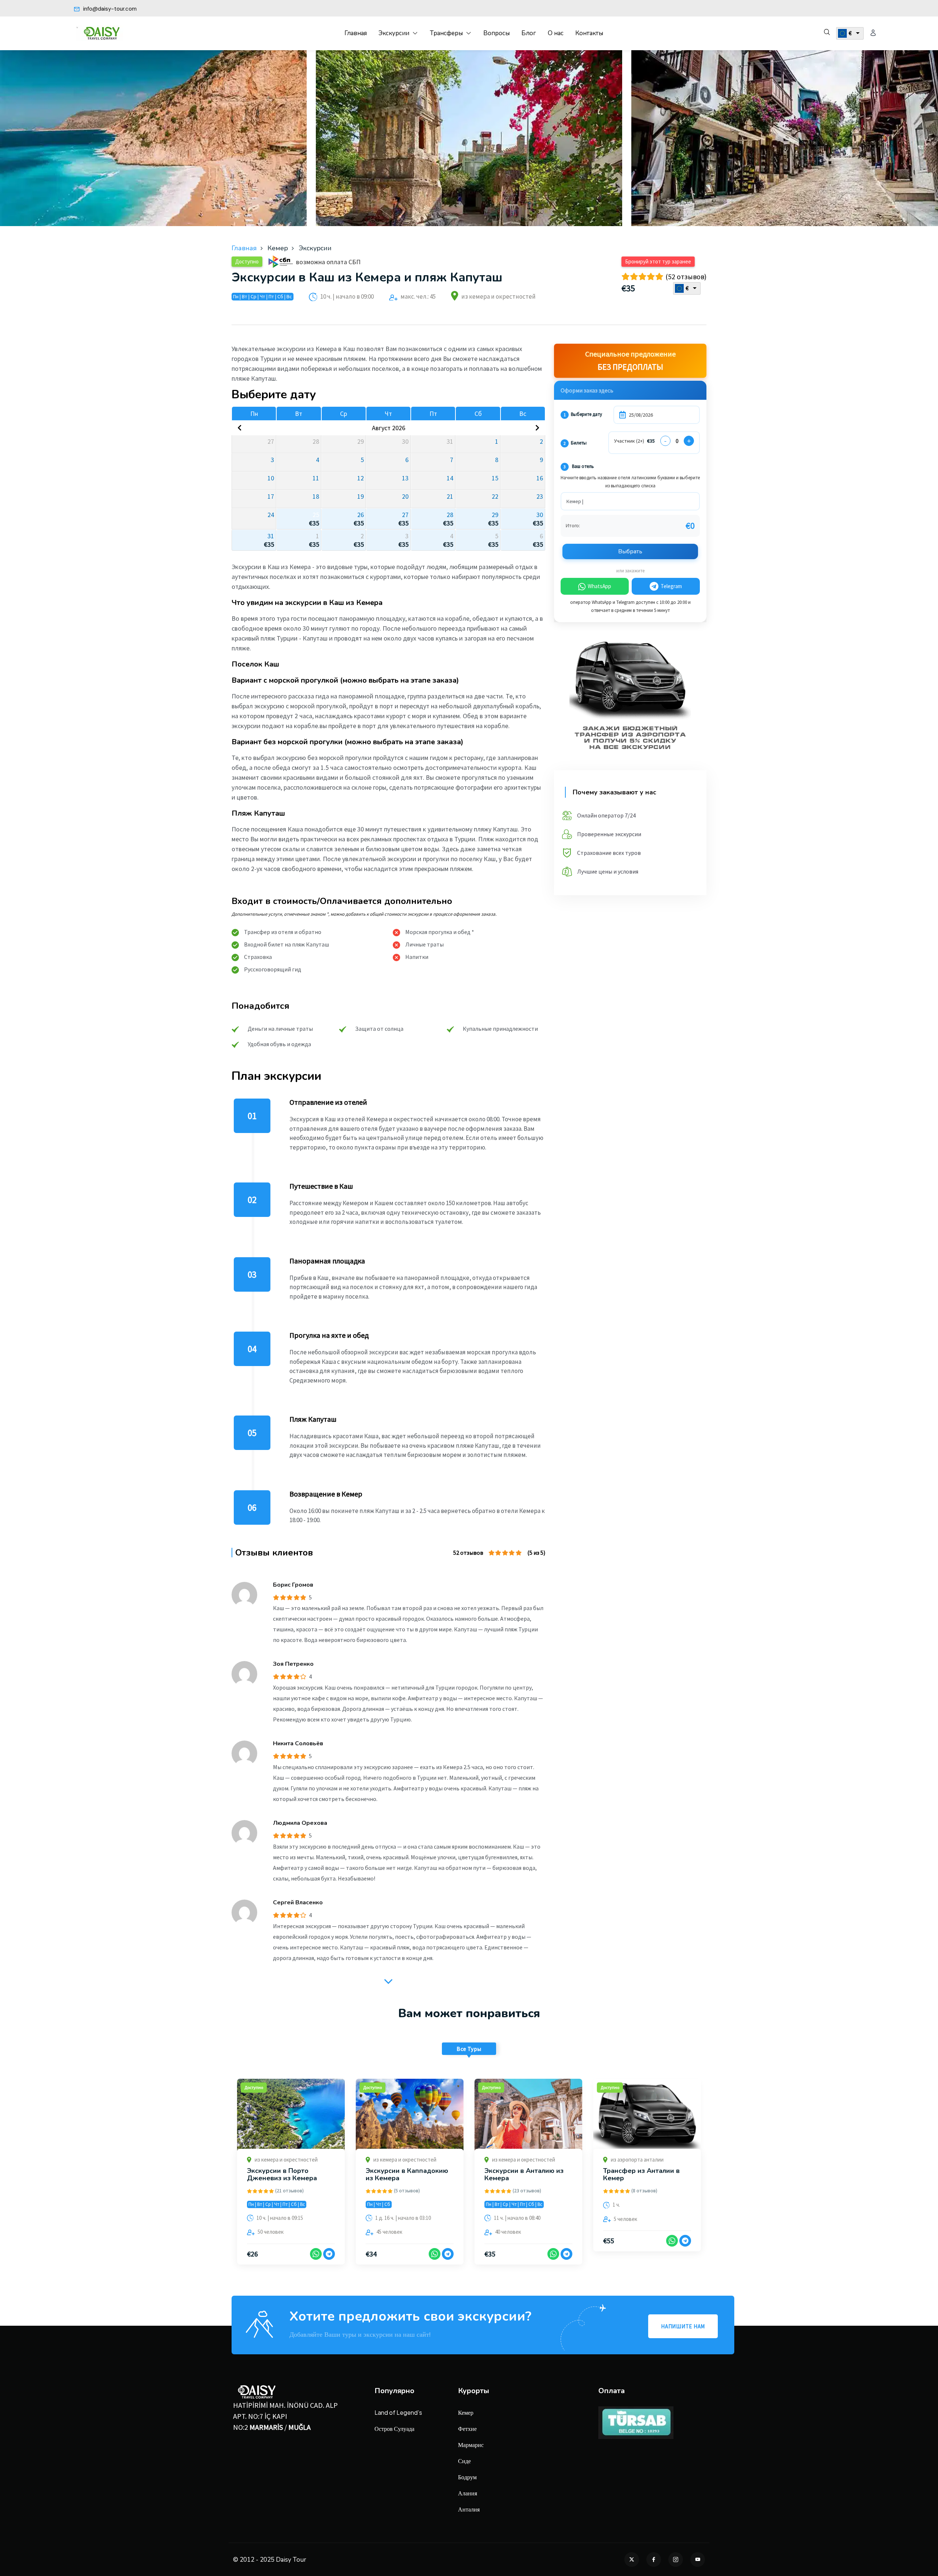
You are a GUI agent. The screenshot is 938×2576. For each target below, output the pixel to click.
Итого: (573, 525)
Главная (356, 33)
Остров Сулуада (394, 2429)
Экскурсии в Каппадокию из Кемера (407, 2174)
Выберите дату (583, 414)
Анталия (469, 2509)
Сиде (464, 2461)
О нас (556, 33)
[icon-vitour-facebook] (654, 2560)
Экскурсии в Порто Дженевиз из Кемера (282, 2174)
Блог (529, 33)
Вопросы (496, 33)
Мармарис (471, 2445)
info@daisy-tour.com (109, 9)
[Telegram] (329, 2254)
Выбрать (630, 551)
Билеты (575, 443)
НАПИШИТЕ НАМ (683, 2326)
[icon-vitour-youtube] (698, 2560)
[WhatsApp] (316, 2254)
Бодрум (467, 2477)
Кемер (466, 2412)
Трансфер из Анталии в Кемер (641, 2174)
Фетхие (467, 2429)
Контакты (589, 33)
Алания (468, 2493)
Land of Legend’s (398, 2412)
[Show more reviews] (388, 1980)
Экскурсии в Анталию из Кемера (524, 2174)
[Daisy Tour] (100, 33)
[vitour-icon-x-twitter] (632, 2560)
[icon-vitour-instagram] (676, 2560)
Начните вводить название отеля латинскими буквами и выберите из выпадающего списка (630, 482)
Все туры (469, 2049)
